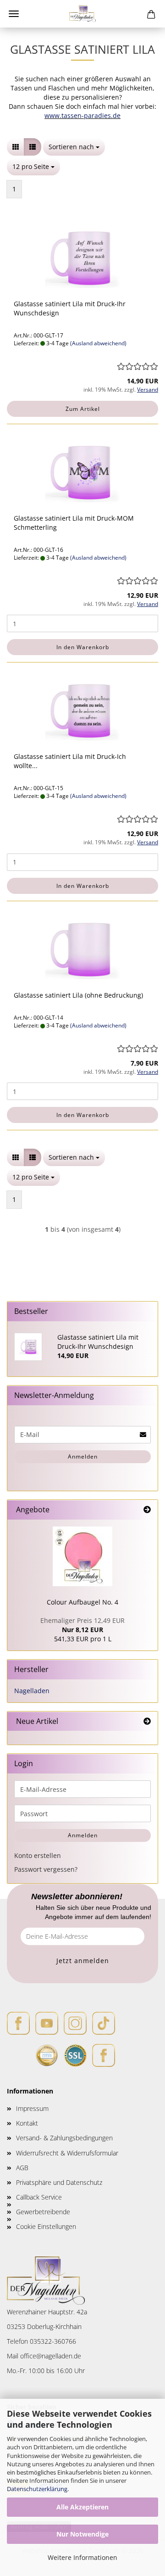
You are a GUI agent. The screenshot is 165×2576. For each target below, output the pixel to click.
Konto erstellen (38, 1855)
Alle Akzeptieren (82, 2507)
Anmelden (83, 1456)
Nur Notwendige (82, 2534)
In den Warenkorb (83, 647)
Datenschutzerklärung (37, 2489)
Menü (14, 14)
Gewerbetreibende (43, 2212)
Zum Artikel (83, 409)
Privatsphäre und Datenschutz (59, 2182)
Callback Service (39, 2197)
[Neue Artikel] (147, 1721)
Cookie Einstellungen (46, 2226)
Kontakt (27, 2123)
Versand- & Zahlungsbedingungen (64, 2138)
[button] (16, 147)
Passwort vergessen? (46, 1869)
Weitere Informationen (82, 2557)
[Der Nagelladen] (83, 14)
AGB (22, 2168)
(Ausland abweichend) (98, 343)
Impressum (32, 2108)
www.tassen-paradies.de (82, 115)
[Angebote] (147, 1510)
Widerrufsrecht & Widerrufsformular (67, 2153)
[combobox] (74, 147)
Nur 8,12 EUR (82, 1625)
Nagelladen (32, 1691)
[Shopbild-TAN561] (82, 1556)
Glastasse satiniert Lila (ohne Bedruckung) (78, 995)
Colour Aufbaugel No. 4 (82, 1602)
